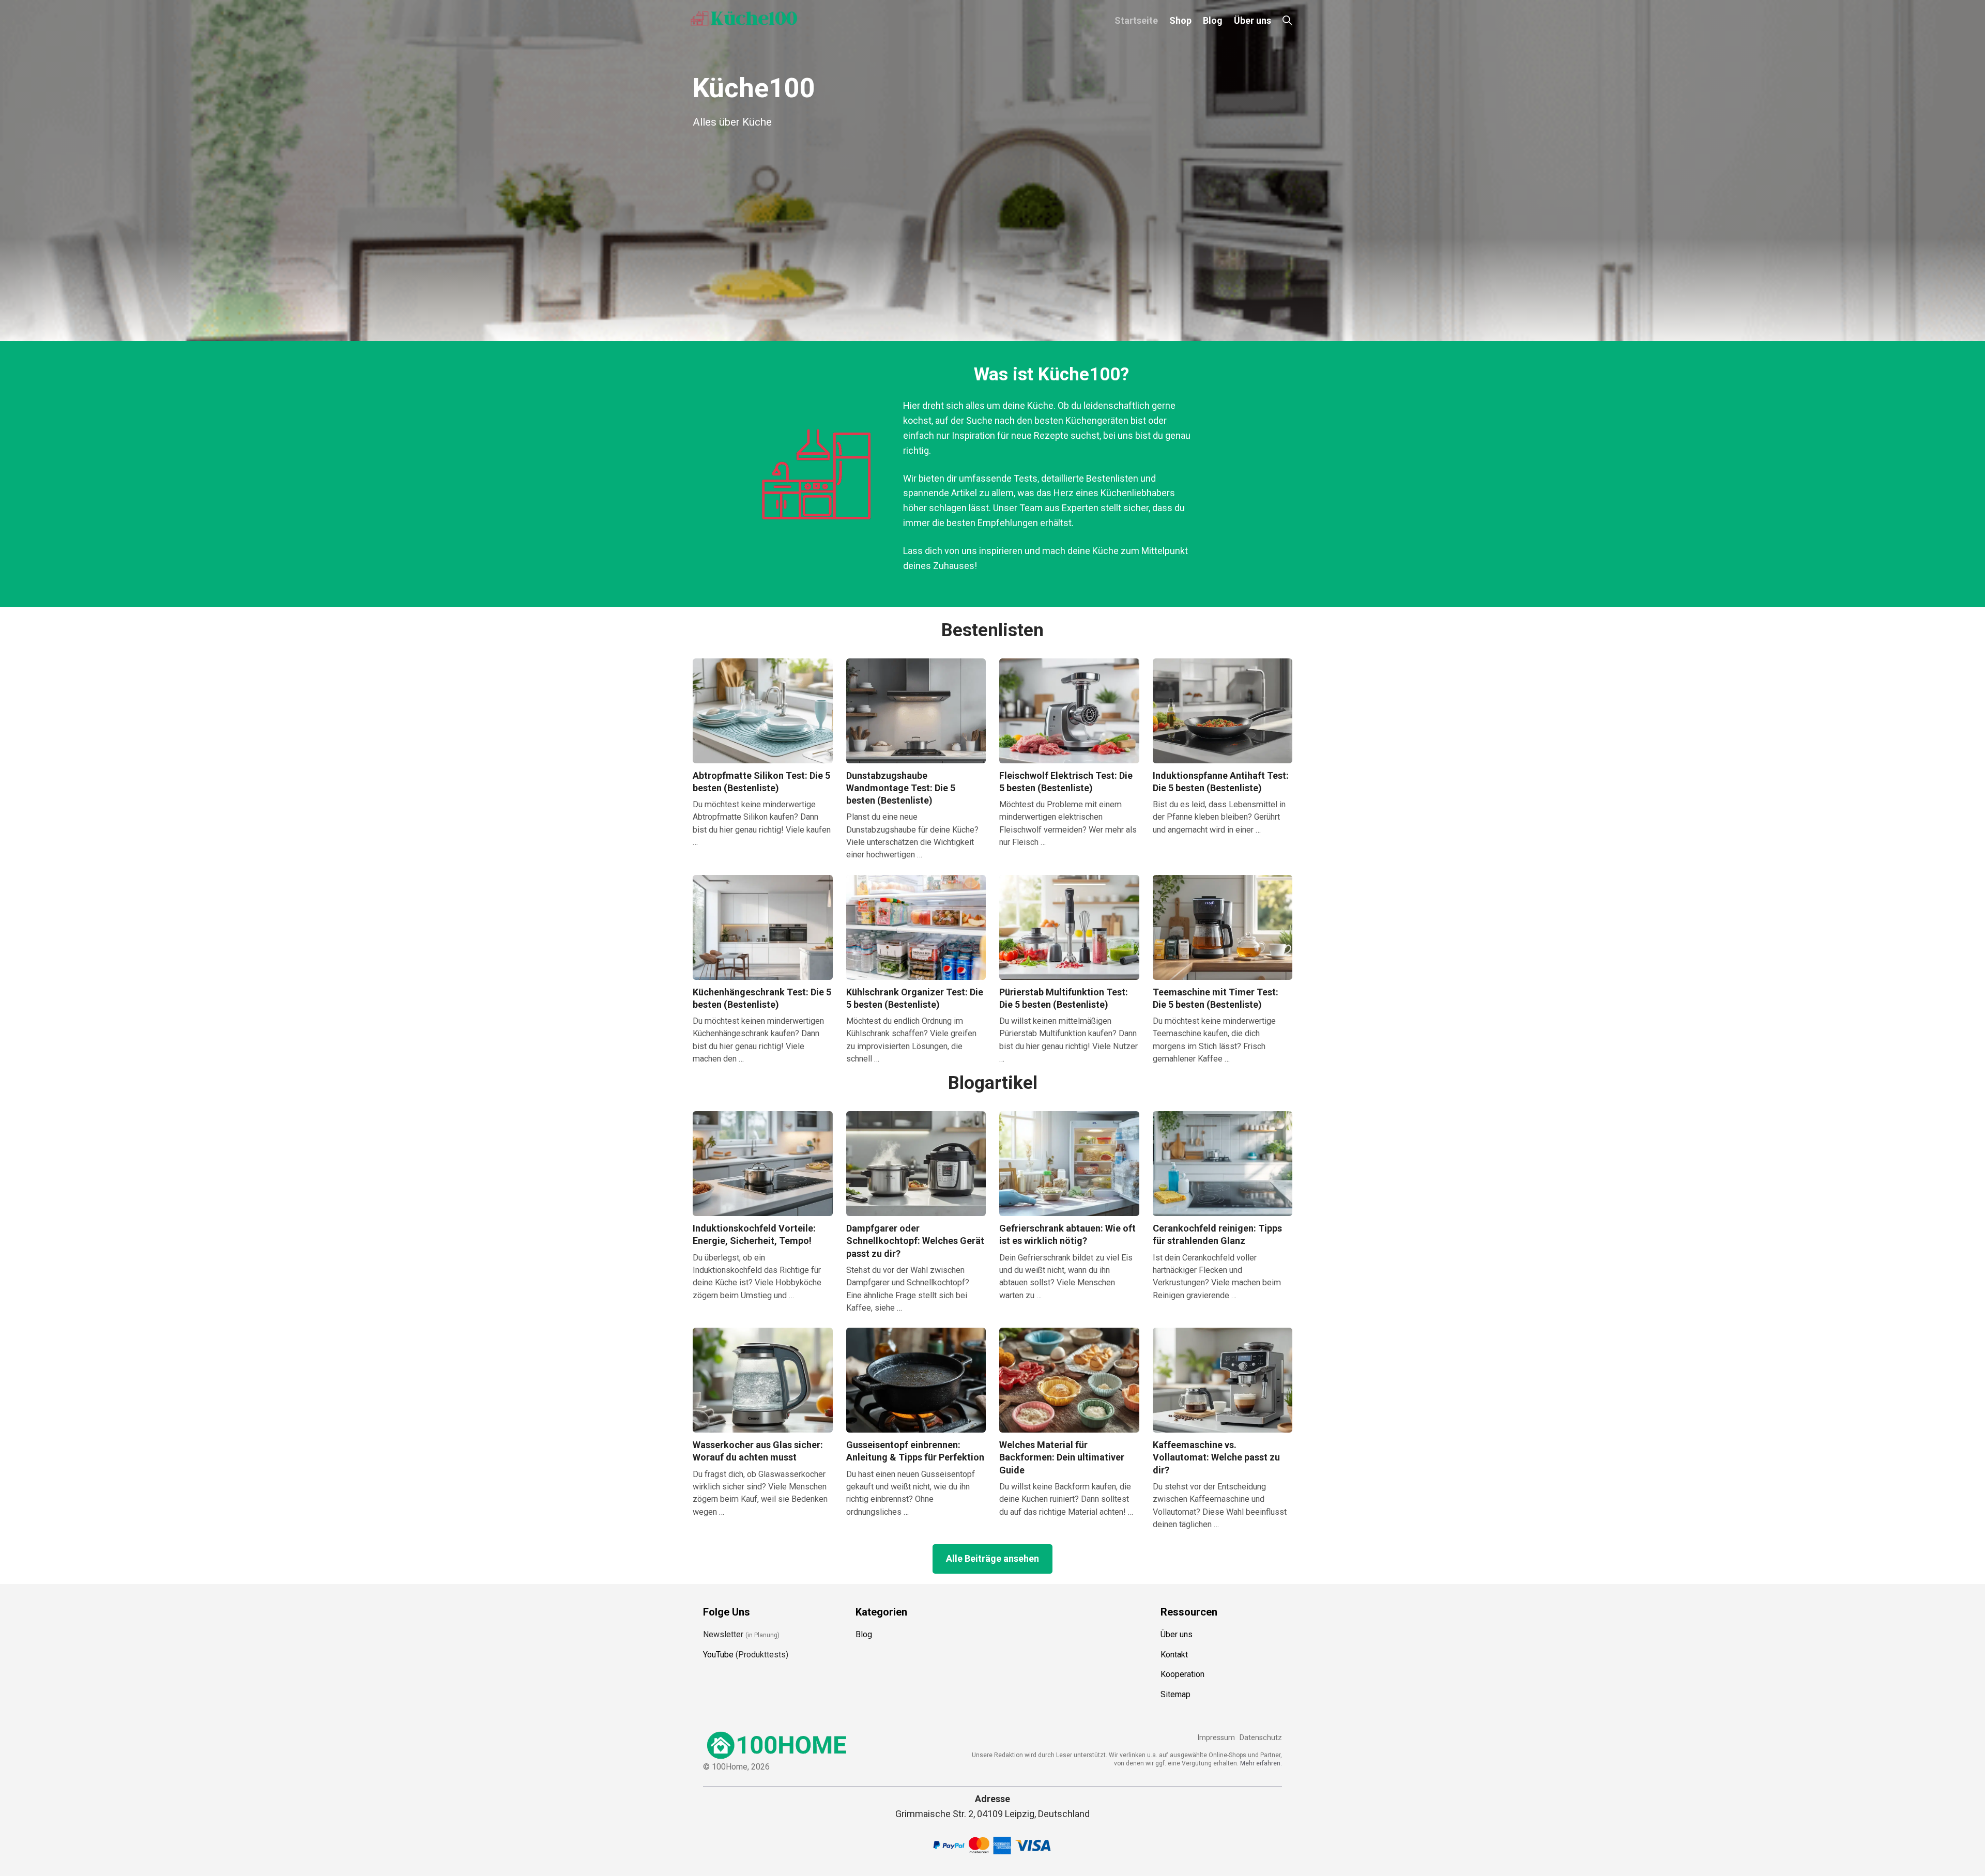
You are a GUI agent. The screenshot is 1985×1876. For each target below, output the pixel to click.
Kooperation (1182, 1674)
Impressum (1216, 1738)
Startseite (1136, 20)
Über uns (1253, 20)
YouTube (718, 1655)
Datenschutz (1261, 1738)
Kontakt (1174, 1655)
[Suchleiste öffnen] (1287, 20)
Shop (1180, 20)
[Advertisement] (993, 222)
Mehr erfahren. (1261, 1763)
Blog (1213, 20)
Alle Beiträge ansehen (993, 1558)
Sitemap (1175, 1694)
